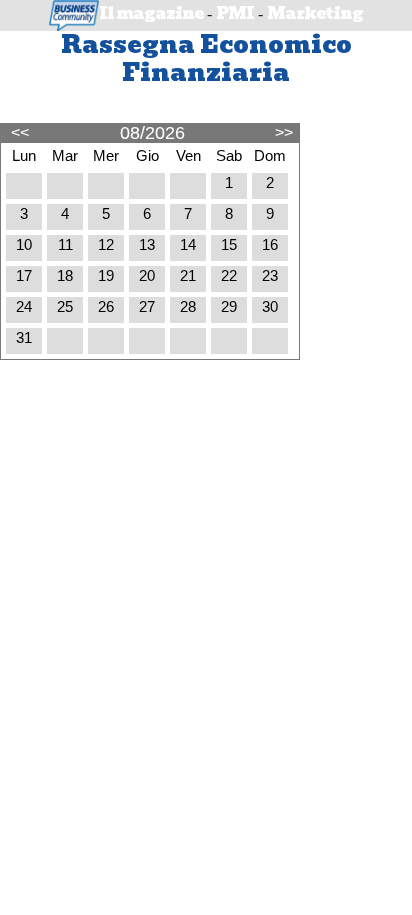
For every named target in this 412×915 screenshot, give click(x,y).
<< (20, 132)
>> (284, 132)
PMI (235, 13)
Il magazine (151, 13)
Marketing (315, 13)
